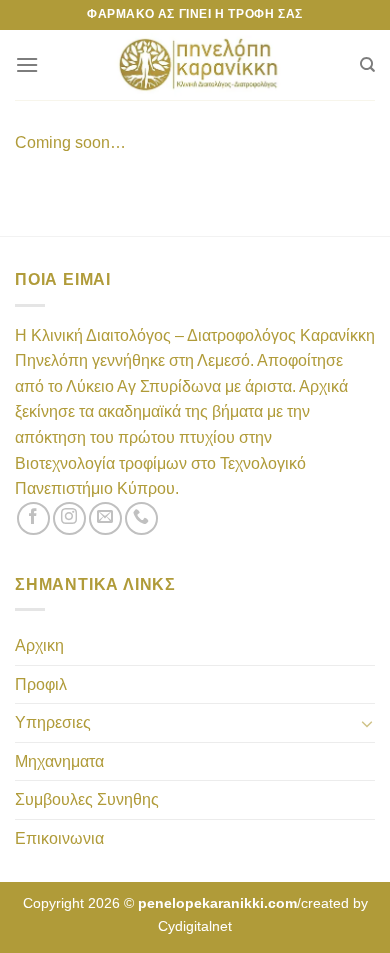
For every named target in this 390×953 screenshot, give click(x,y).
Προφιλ (41, 684)
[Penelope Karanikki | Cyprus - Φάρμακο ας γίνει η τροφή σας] (199, 65)
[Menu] (27, 64)
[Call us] (141, 518)
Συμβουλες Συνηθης (87, 799)
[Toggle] (367, 723)
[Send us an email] (105, 518)
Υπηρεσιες (53, 722)
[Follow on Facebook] (33, 518)
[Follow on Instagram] (69, 518)
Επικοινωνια (59, 838)
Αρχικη (39, 645)
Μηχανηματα (59, 761)
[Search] (367, 65)
